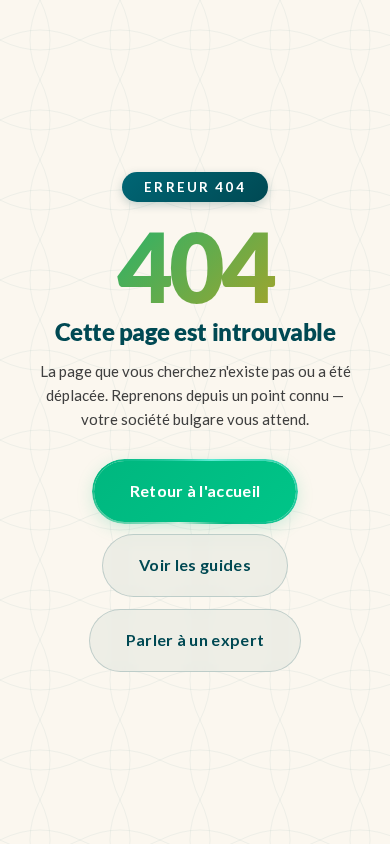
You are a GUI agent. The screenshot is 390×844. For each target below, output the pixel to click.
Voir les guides (195, 564)
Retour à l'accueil (195, 490)
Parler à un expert (195, 639)
